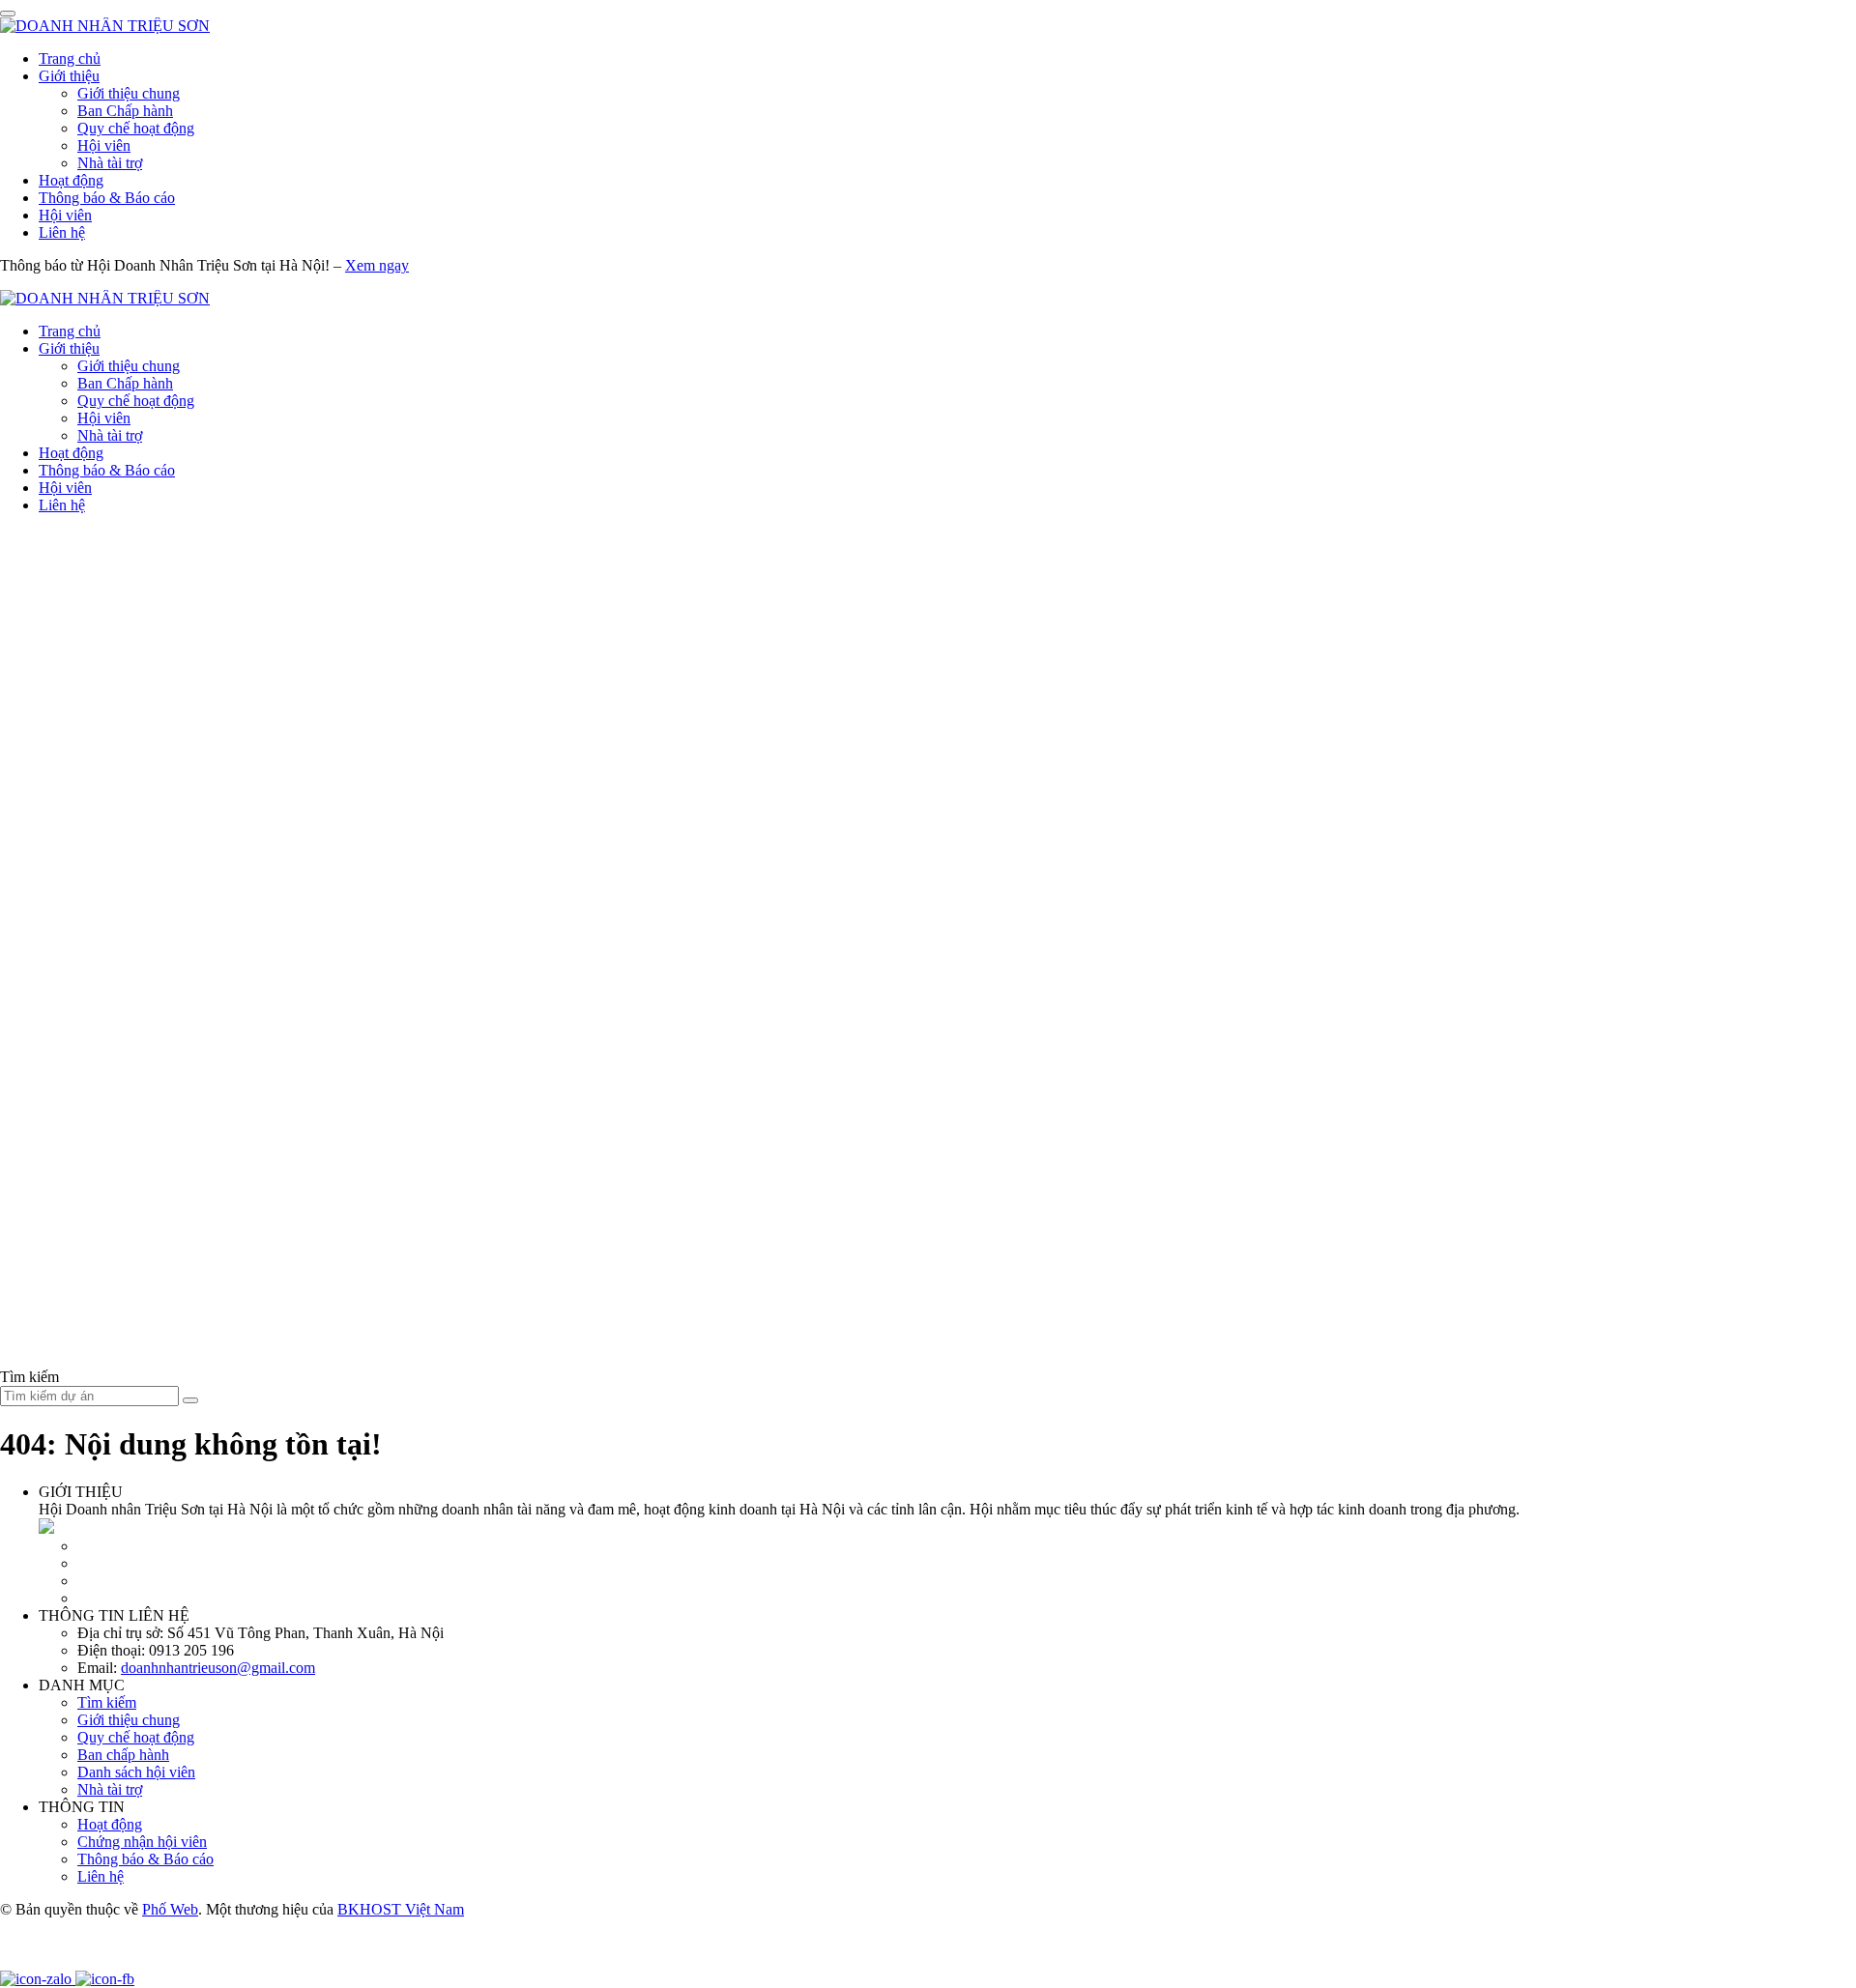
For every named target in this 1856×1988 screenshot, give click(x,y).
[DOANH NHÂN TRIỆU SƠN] (105, 26)
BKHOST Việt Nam (401, 1909)
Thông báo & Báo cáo (107, 198)
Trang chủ (70, 58)
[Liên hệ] (24, 1961)
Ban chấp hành (123, 1755)
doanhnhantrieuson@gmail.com (218, 1668)
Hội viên (104, 145)
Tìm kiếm (107, 1702)
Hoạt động (71, 180)
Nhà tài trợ (110, 163)
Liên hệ (62, 232)
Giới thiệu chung (129, 93)
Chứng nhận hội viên (142, 1842)
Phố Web (170, 1909)
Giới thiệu (69, 76)
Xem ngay (377, 265)
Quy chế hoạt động (136, 128)
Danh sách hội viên (136, 1772)
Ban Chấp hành (125, 111)
